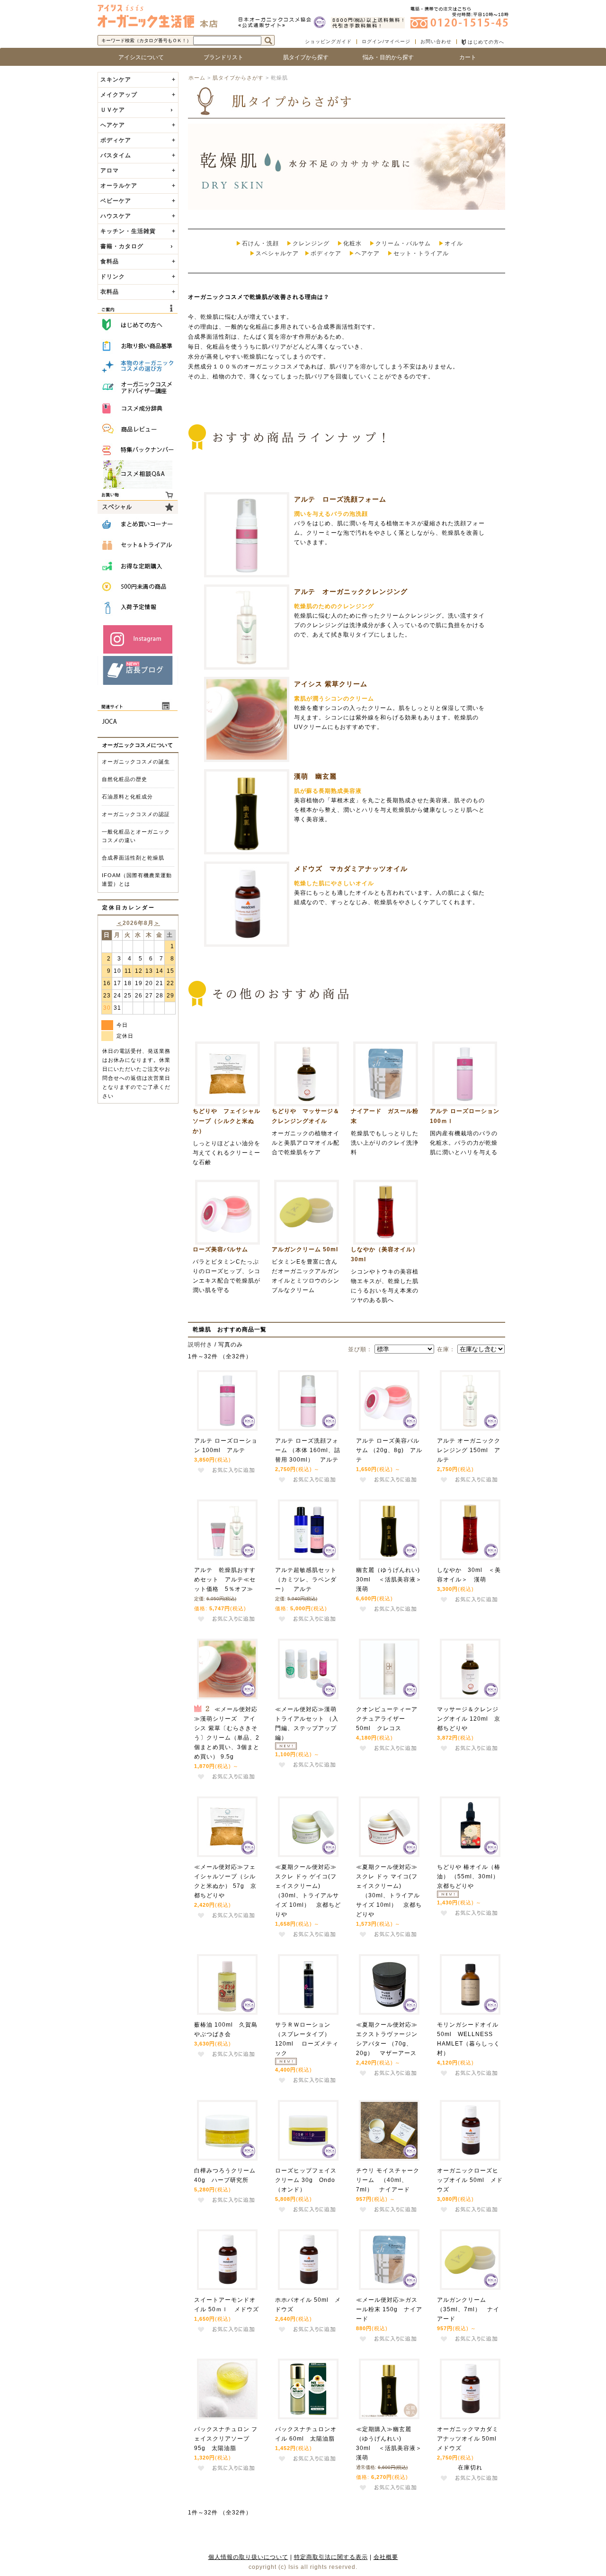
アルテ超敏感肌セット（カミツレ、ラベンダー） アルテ (306, 1580)
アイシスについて (138, 57)
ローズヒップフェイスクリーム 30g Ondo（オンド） (306, 2180)
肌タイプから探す (303, 57)
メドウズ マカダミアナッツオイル (351, 869)
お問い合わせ (436, 41)
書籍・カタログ (122, 246)
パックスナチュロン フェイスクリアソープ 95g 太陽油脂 (226, 2439)
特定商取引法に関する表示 (331, 2557)
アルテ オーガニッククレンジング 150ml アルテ (469, 1450)
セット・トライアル (421, 253)
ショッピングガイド (328, 41)
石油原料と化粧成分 (127, 797)
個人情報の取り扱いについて (248, 2557)
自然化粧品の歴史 (125, 779)
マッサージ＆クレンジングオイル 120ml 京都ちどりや (469, 1719)
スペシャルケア (277, 253)
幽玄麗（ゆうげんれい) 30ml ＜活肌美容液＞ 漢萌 (392, 1580)
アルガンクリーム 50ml (308, 1249)
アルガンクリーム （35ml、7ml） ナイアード (468, 2309)
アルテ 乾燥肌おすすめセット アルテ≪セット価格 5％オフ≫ (225, 1580)
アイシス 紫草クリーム (331, 684)
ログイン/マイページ (386, 41)
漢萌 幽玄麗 (315, 776)
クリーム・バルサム (403, 243)
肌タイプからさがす (238, 78)
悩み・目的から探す (385, 57)
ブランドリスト (221, 57)
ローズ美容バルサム (220, 1249)
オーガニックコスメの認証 (136, 814)
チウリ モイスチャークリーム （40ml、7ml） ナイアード (388, 2180)
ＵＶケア (113, 110)
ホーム (197, 78)
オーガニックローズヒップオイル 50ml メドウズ (470, 2180)
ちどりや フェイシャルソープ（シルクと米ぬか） (227, 1121)
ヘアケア (367, 253)
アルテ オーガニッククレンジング (351, 592)
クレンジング (311, 243)
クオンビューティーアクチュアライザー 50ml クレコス (387, 1719)
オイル (454, 243)
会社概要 (386, 2557)
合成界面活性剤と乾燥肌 (133, 858)
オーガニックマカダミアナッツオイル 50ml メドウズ (470, 2439)
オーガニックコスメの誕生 (136, 762)
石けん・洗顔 (260, 243)
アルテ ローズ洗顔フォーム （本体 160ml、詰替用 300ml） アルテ (308, 1450)
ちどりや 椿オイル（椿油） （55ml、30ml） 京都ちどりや (471, 1876)
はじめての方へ (485, 42)
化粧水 (352, 243)
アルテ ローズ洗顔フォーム (340, 499)
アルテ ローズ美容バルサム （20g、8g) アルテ (389, 1450)
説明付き (200, 1345)
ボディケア (326, 253)
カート (468, 57)
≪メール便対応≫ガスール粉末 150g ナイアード (389, 2309)
